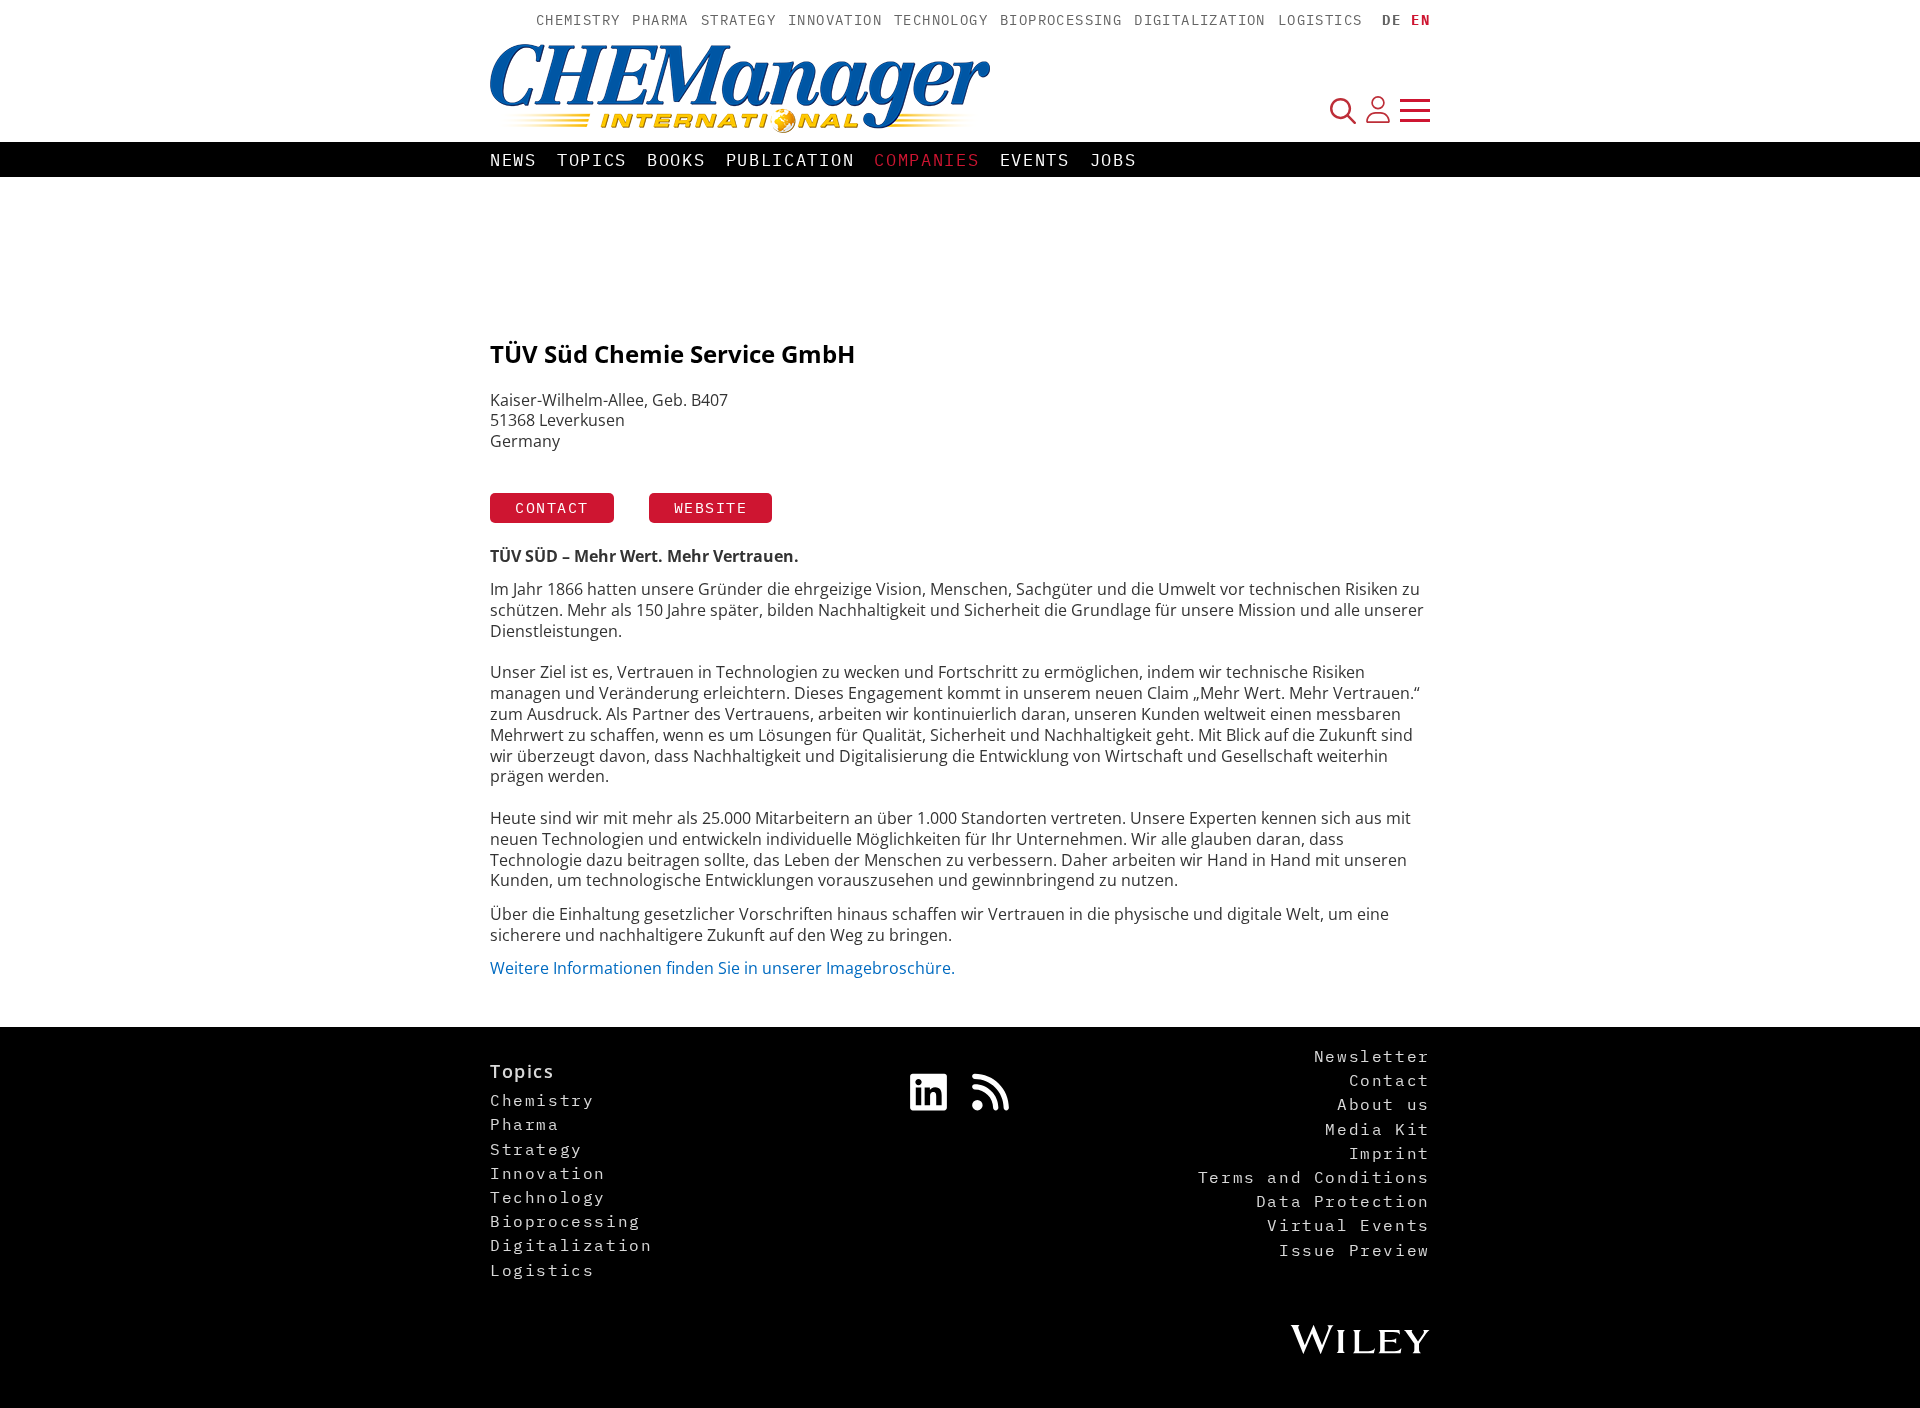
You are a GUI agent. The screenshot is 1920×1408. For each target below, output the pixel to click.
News (513, 160)
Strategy (738, 20)
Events (1035, 160)
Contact (552, 507)
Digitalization (1200, 20)
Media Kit (1377, 1129)
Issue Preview (1354, 1250)
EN (1420, 20)
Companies (926, 160)
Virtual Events (1348, 1225)
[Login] (1378, 110)
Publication (790, 160)
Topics (592, 160)
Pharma (660, 20)
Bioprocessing (1061, 20)
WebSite (711, 507)
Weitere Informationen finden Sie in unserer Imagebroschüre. (724, 968)
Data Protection (1343, 1201)
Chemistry (578, 20)
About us (1383, 1104)
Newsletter (1372, 1056)
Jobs (1113, 160)
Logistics (1320, 20)
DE (1391, 20)
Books (676, 160)
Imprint (1389, 1153)
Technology (941, 20)
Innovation (835, 20)
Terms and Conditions (1314, 1177)
